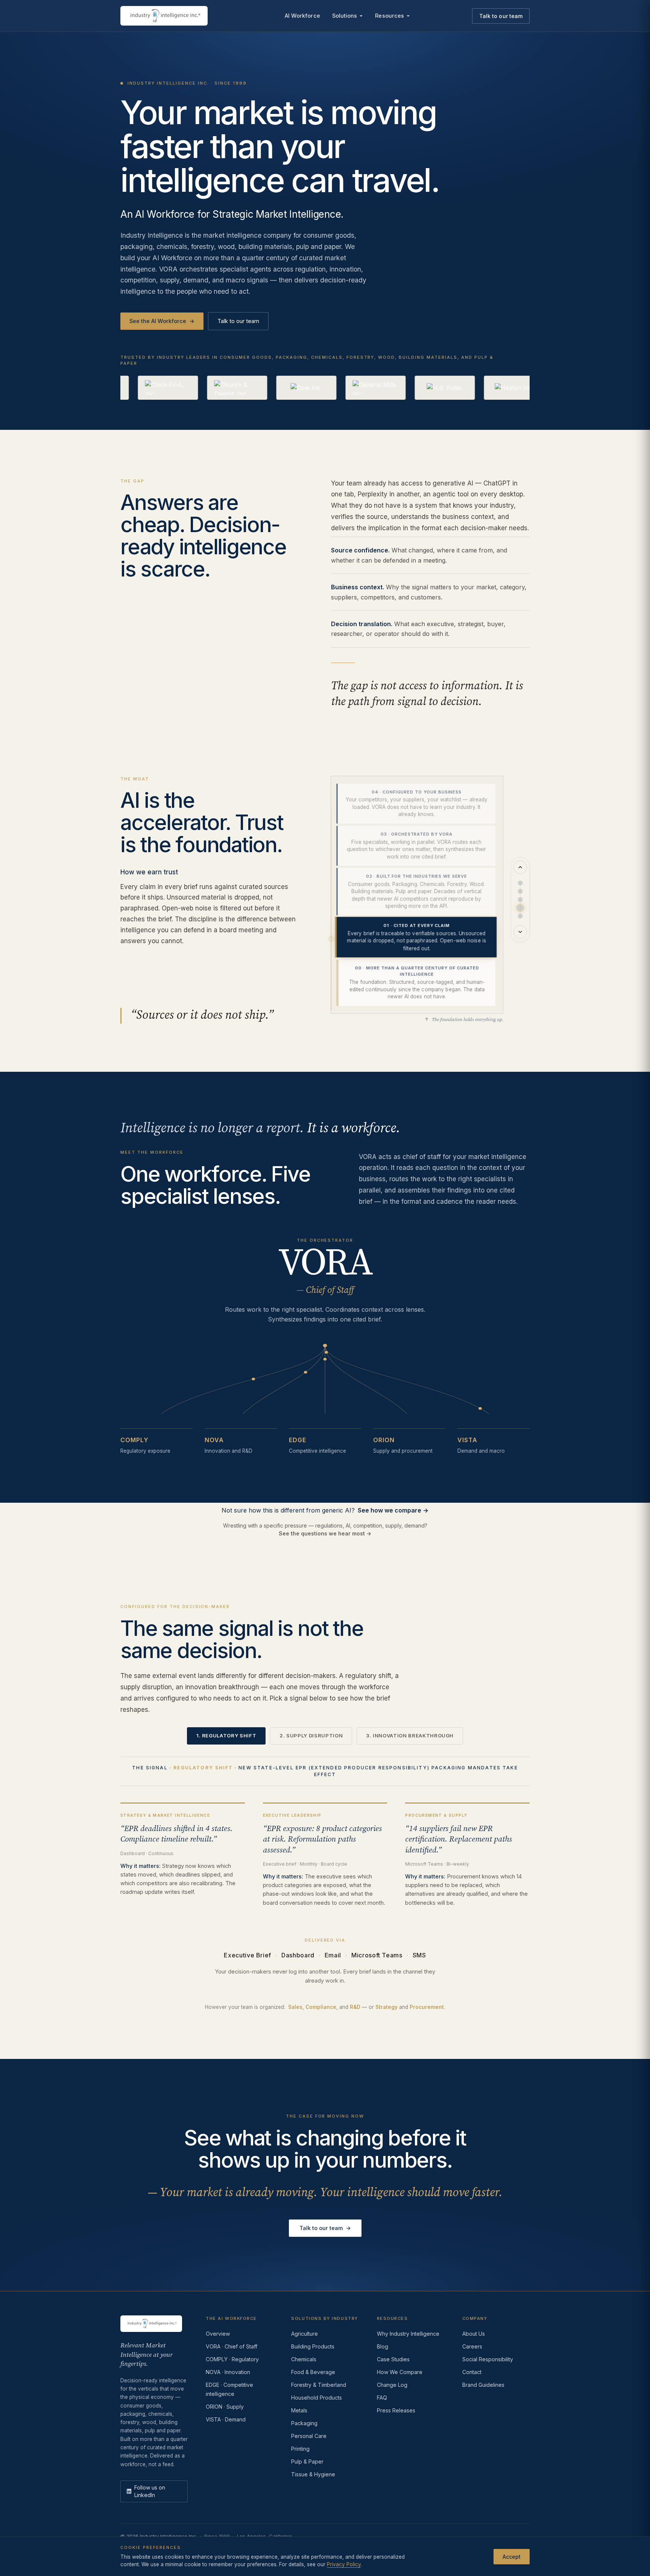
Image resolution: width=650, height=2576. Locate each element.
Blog (383, 2346)
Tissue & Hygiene (313, 2474)
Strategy (387, 2007)
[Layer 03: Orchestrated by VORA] (520, 891)
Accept (512, 2556)
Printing (300, 2449)
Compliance (321, 2007)
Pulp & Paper (307, 2461)
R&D (355, 2007)
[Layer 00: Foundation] (520, 916)
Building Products (313, 2346)
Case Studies (393, 2359)
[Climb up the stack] (520, 867)
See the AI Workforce (162, 321)
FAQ (382, 2398)
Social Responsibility (488, 2359)
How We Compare (400, 2372)
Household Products (317, 2398)
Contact (472, 2372)
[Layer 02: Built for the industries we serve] (520, 900)
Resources (390, 16)
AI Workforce (302, 16)
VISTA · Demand (226, 2419)
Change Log (392, 2385)
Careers (472, 2346)
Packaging (304, 2423)
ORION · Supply (225, 2407)
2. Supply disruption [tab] (311, 1736)
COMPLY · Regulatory (232, 2359)
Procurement (427, 2007)
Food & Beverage (313, 2372)
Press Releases (396, 2410)
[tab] (416, 804)
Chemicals (304, 2359)
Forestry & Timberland (319, 2385)
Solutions (345, 16)
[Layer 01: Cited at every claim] (520, 908)
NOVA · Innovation (228, 2372)
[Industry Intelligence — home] (164, 16)
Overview (218, 2334)
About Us (474, 2334)
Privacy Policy (344, 2564)
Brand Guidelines (483, 2385)
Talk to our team (501, 16)
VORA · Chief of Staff (232, 2346)
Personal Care (309, 2436)
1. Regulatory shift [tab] (226, 1736)
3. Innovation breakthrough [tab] (410, 1736)
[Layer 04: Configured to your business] (520, 883)
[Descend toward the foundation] (520, 932)
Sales (295, 2007)
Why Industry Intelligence (408, 2334)
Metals (299, 2410)
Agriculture (304, 2334)
